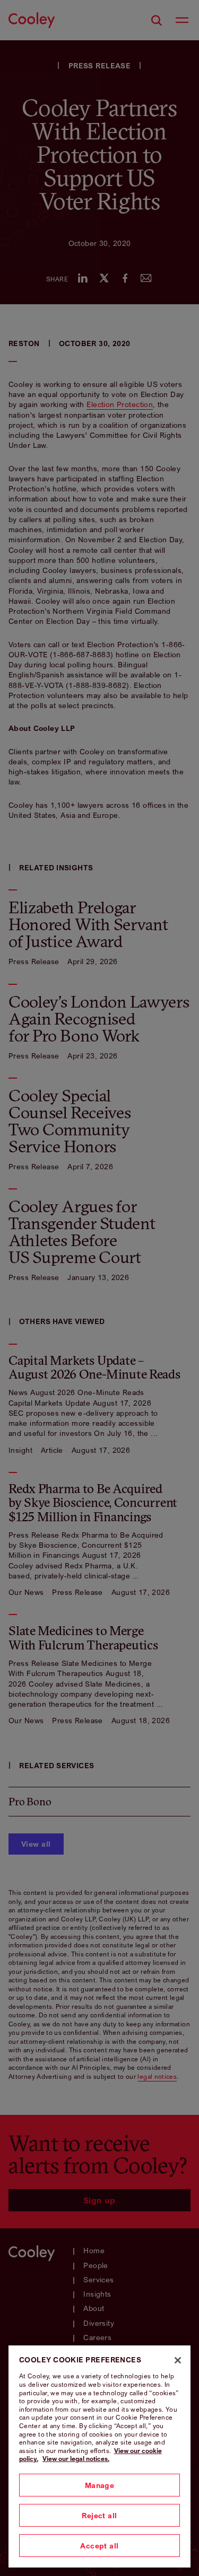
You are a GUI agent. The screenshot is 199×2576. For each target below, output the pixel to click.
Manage (100, 2485)
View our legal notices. (76, 2459)
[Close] (178, 2360)
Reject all (99, 2515)
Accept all (99, 2546)
